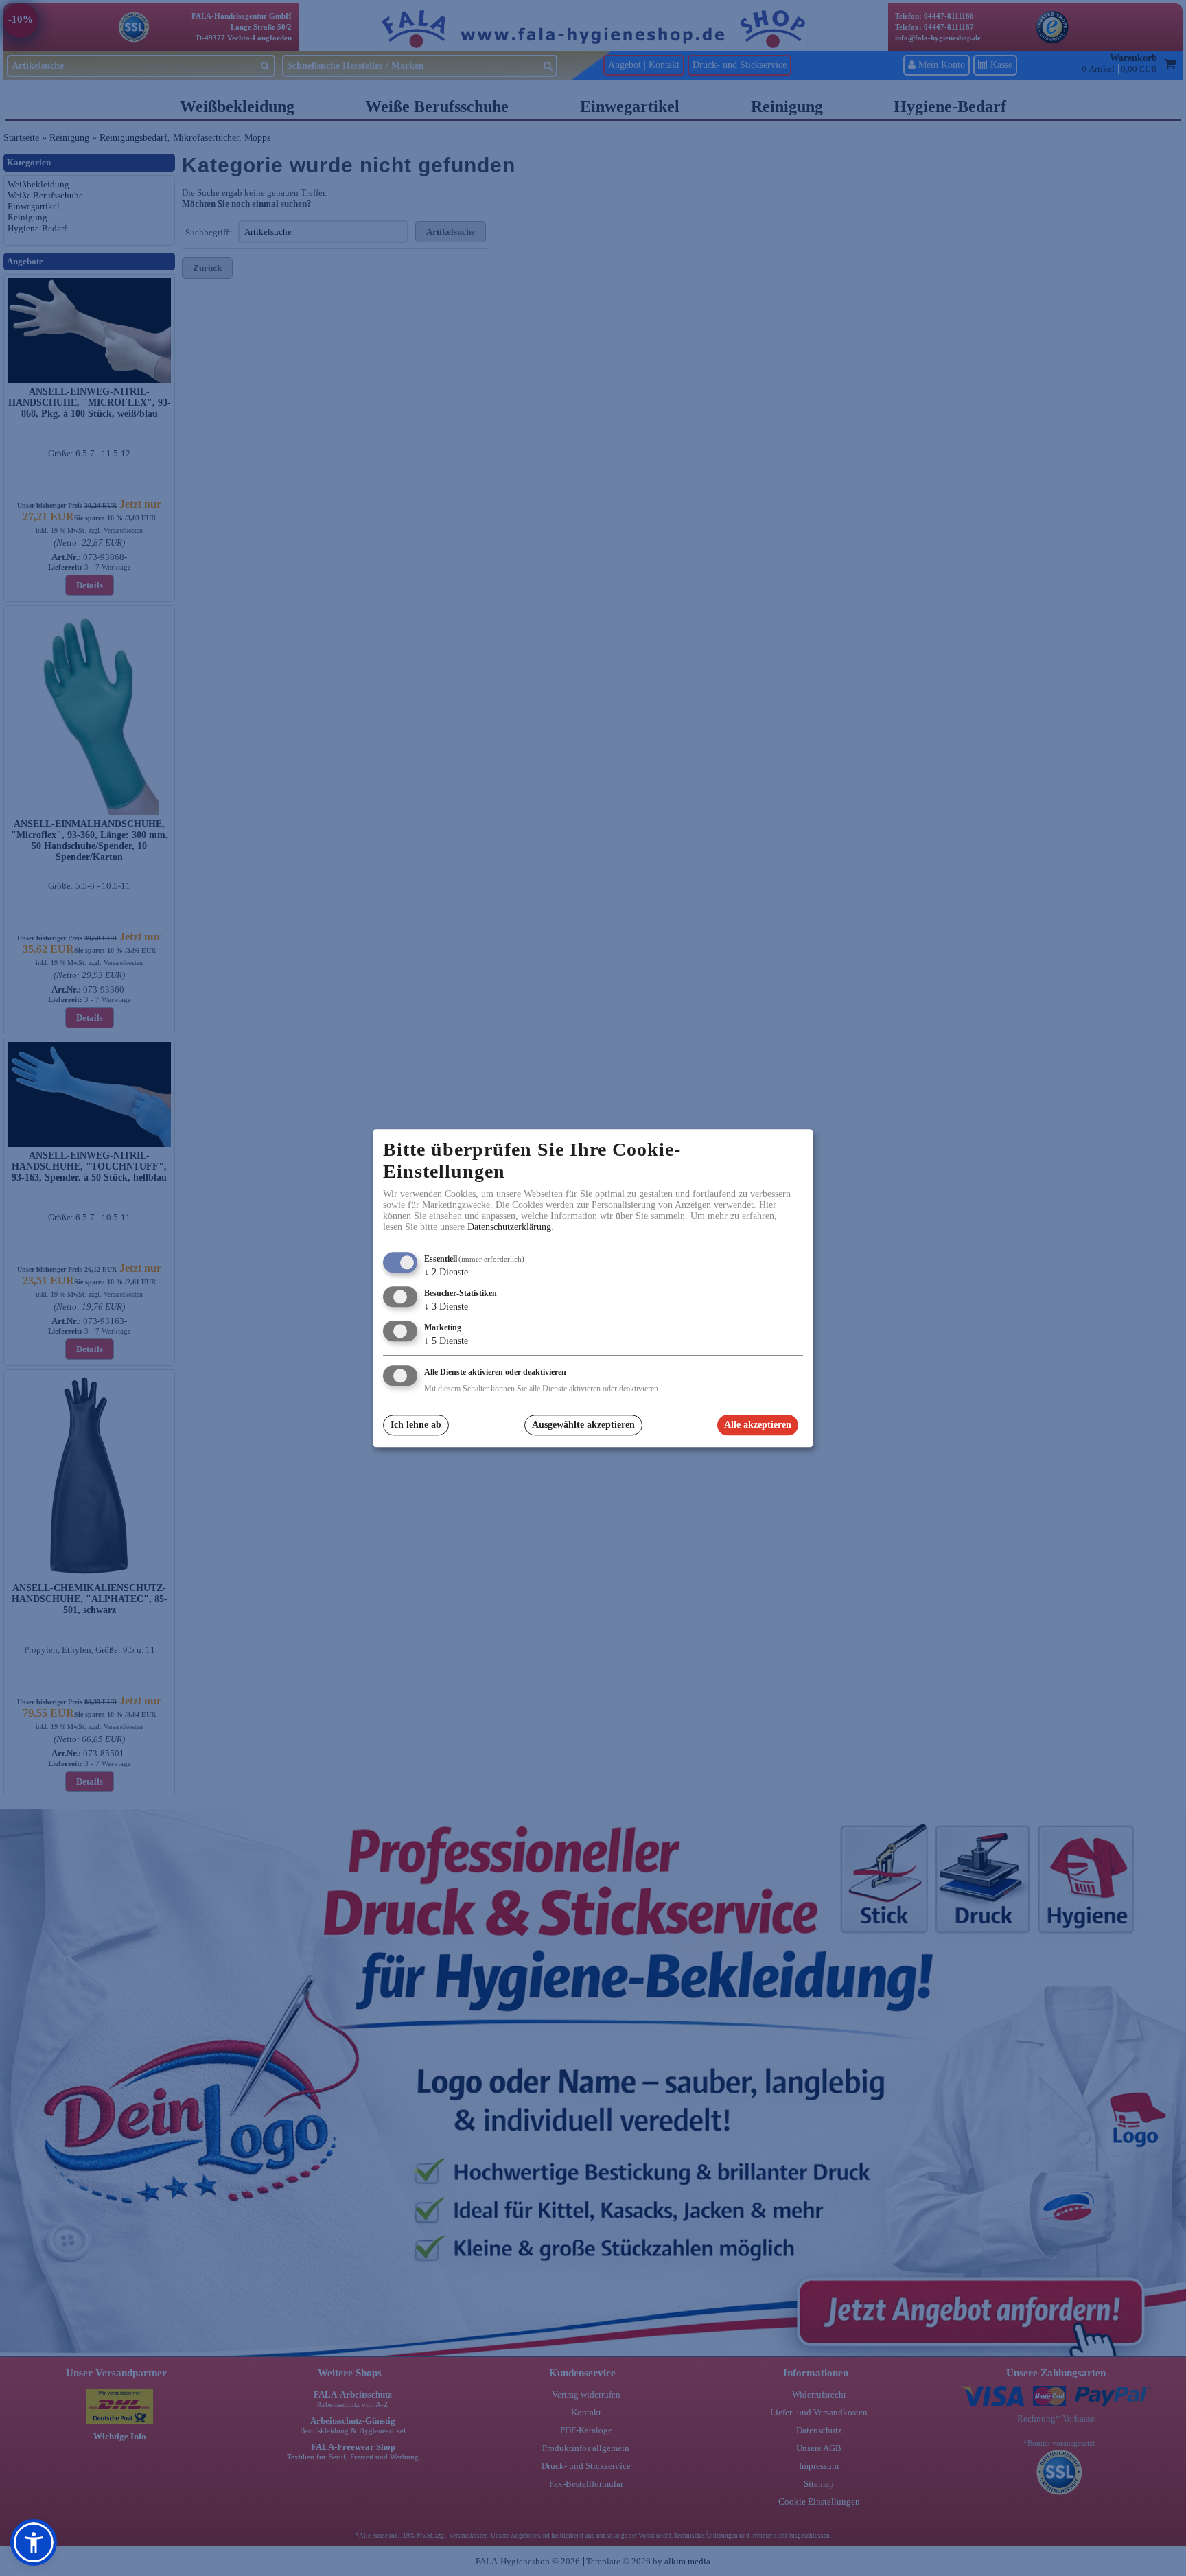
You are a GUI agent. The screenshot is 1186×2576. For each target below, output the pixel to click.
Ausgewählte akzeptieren (583, 1425)
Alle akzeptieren (758, 1425)
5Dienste (446, 1341)
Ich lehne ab (416, 1425)
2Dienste (446, 1273)
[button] (34, 2542)
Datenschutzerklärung (509, 1228)
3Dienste (446, 1307)
